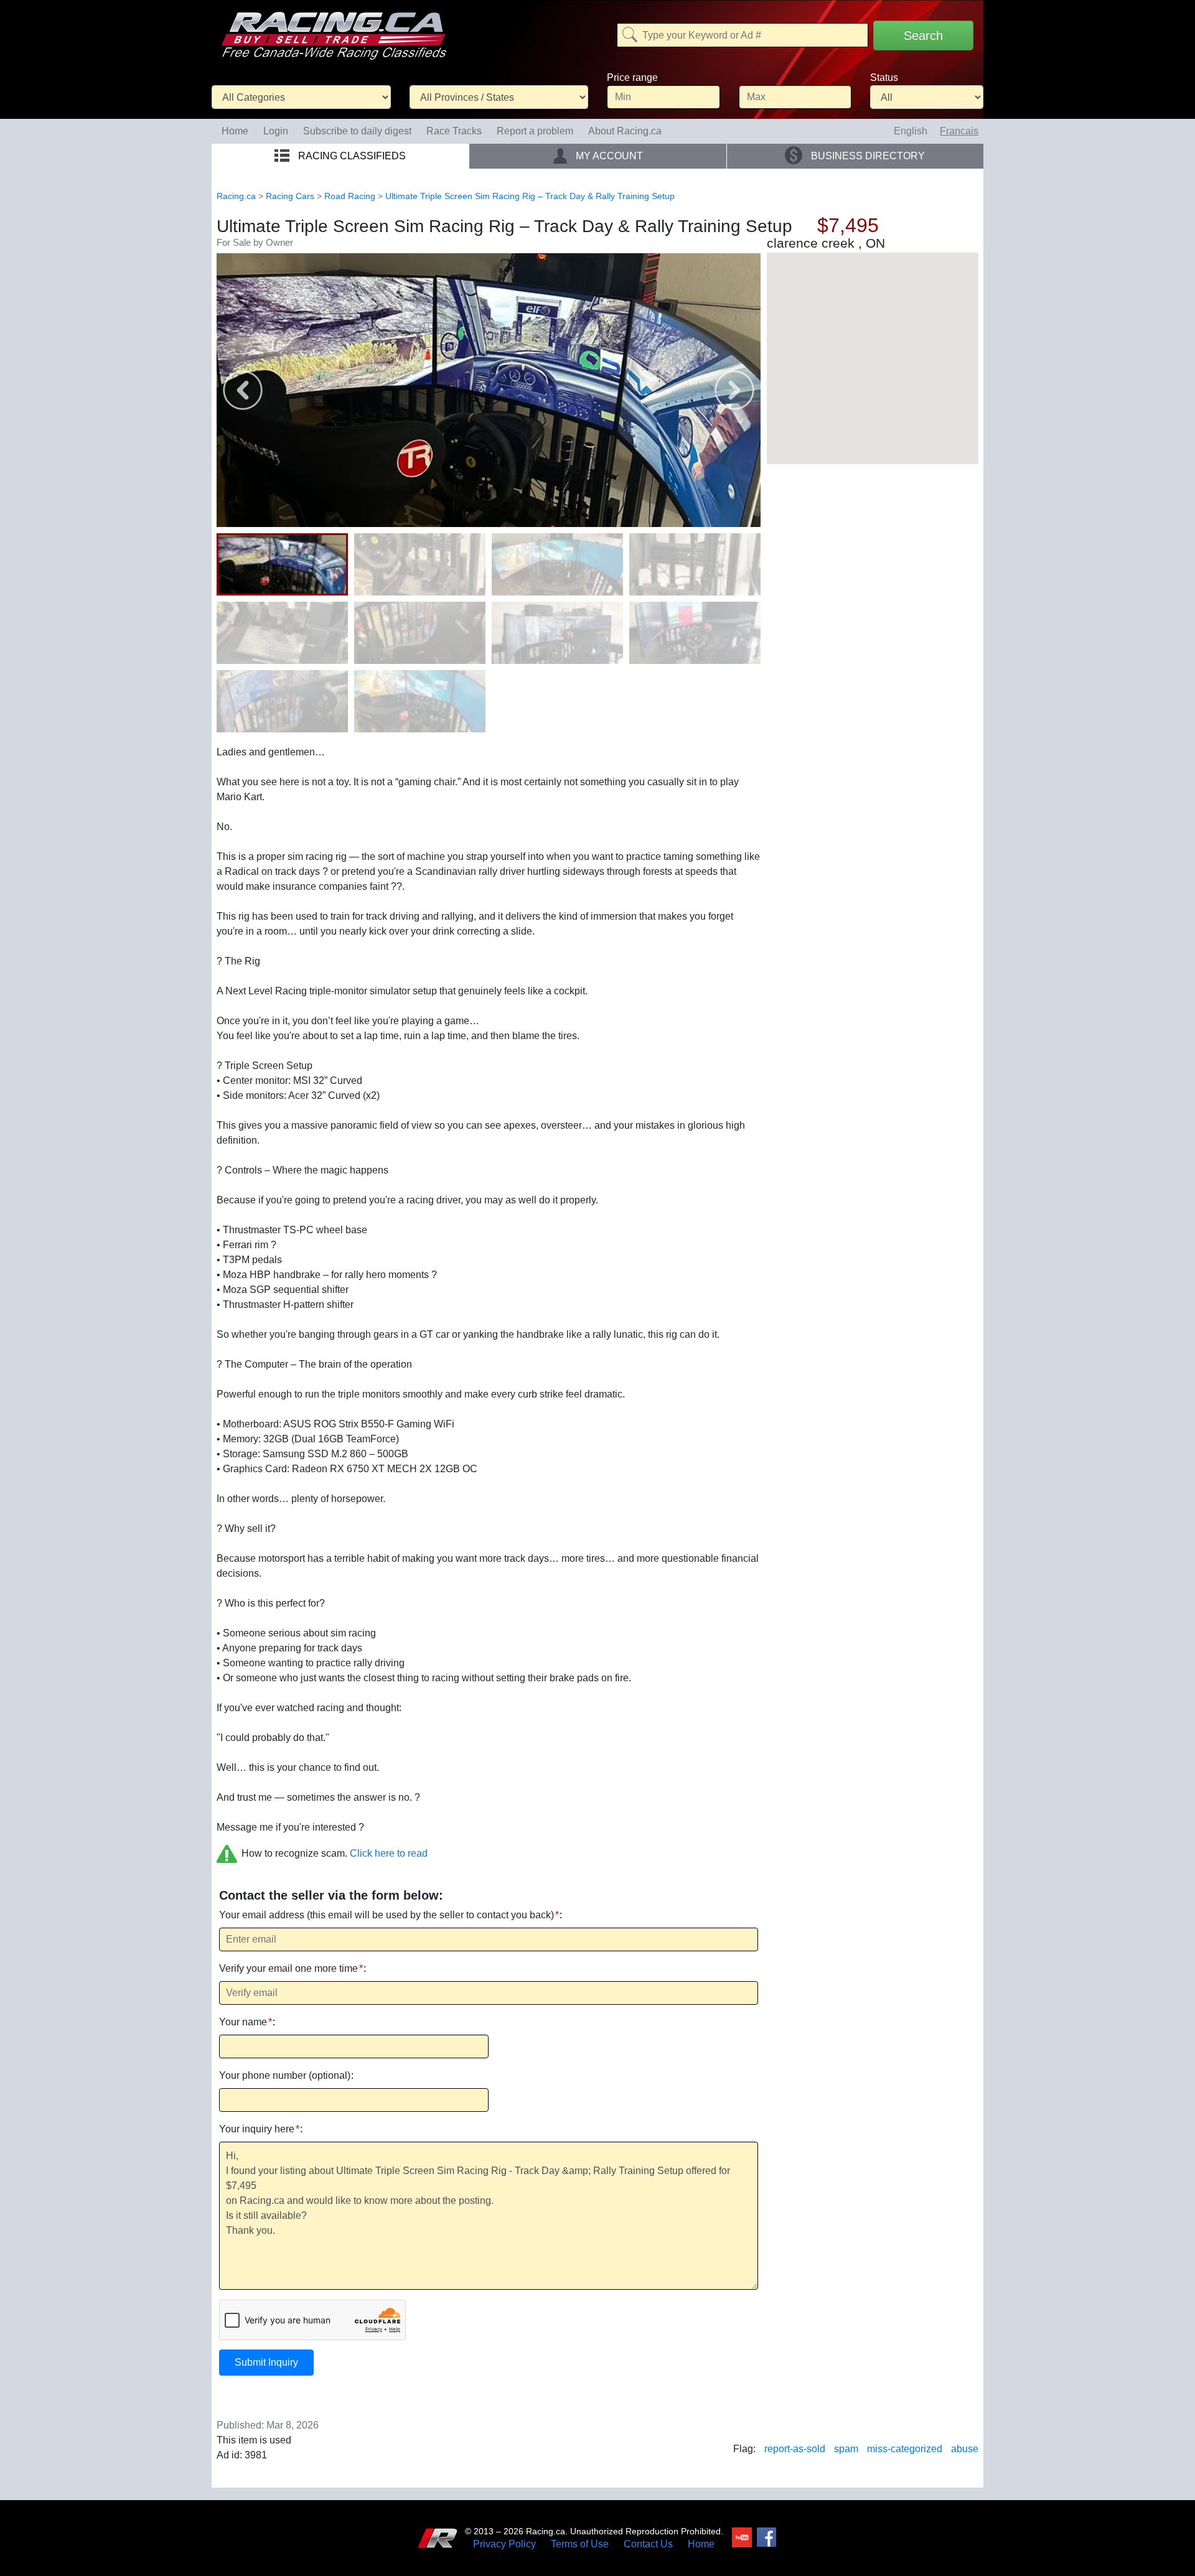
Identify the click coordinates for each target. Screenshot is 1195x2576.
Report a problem (535, 131)
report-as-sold (795, 2449)
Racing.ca (236, 196)
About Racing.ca (625, 131)
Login (276, 131)
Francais (959, 131)
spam (846, 2449)
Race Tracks (454, 131)
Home (235, 131)
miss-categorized (905, 2449)
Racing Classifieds (351, 156)
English (911, 131)
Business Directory (867, 156)
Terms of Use (580, 2544)
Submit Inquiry (266, 2362)
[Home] (334, 27)
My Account (608, 156)
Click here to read (389, 1853)
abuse (965, 2449)
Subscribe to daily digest (357, 131)
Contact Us (648, 2544)
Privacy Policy (504, 2544)
